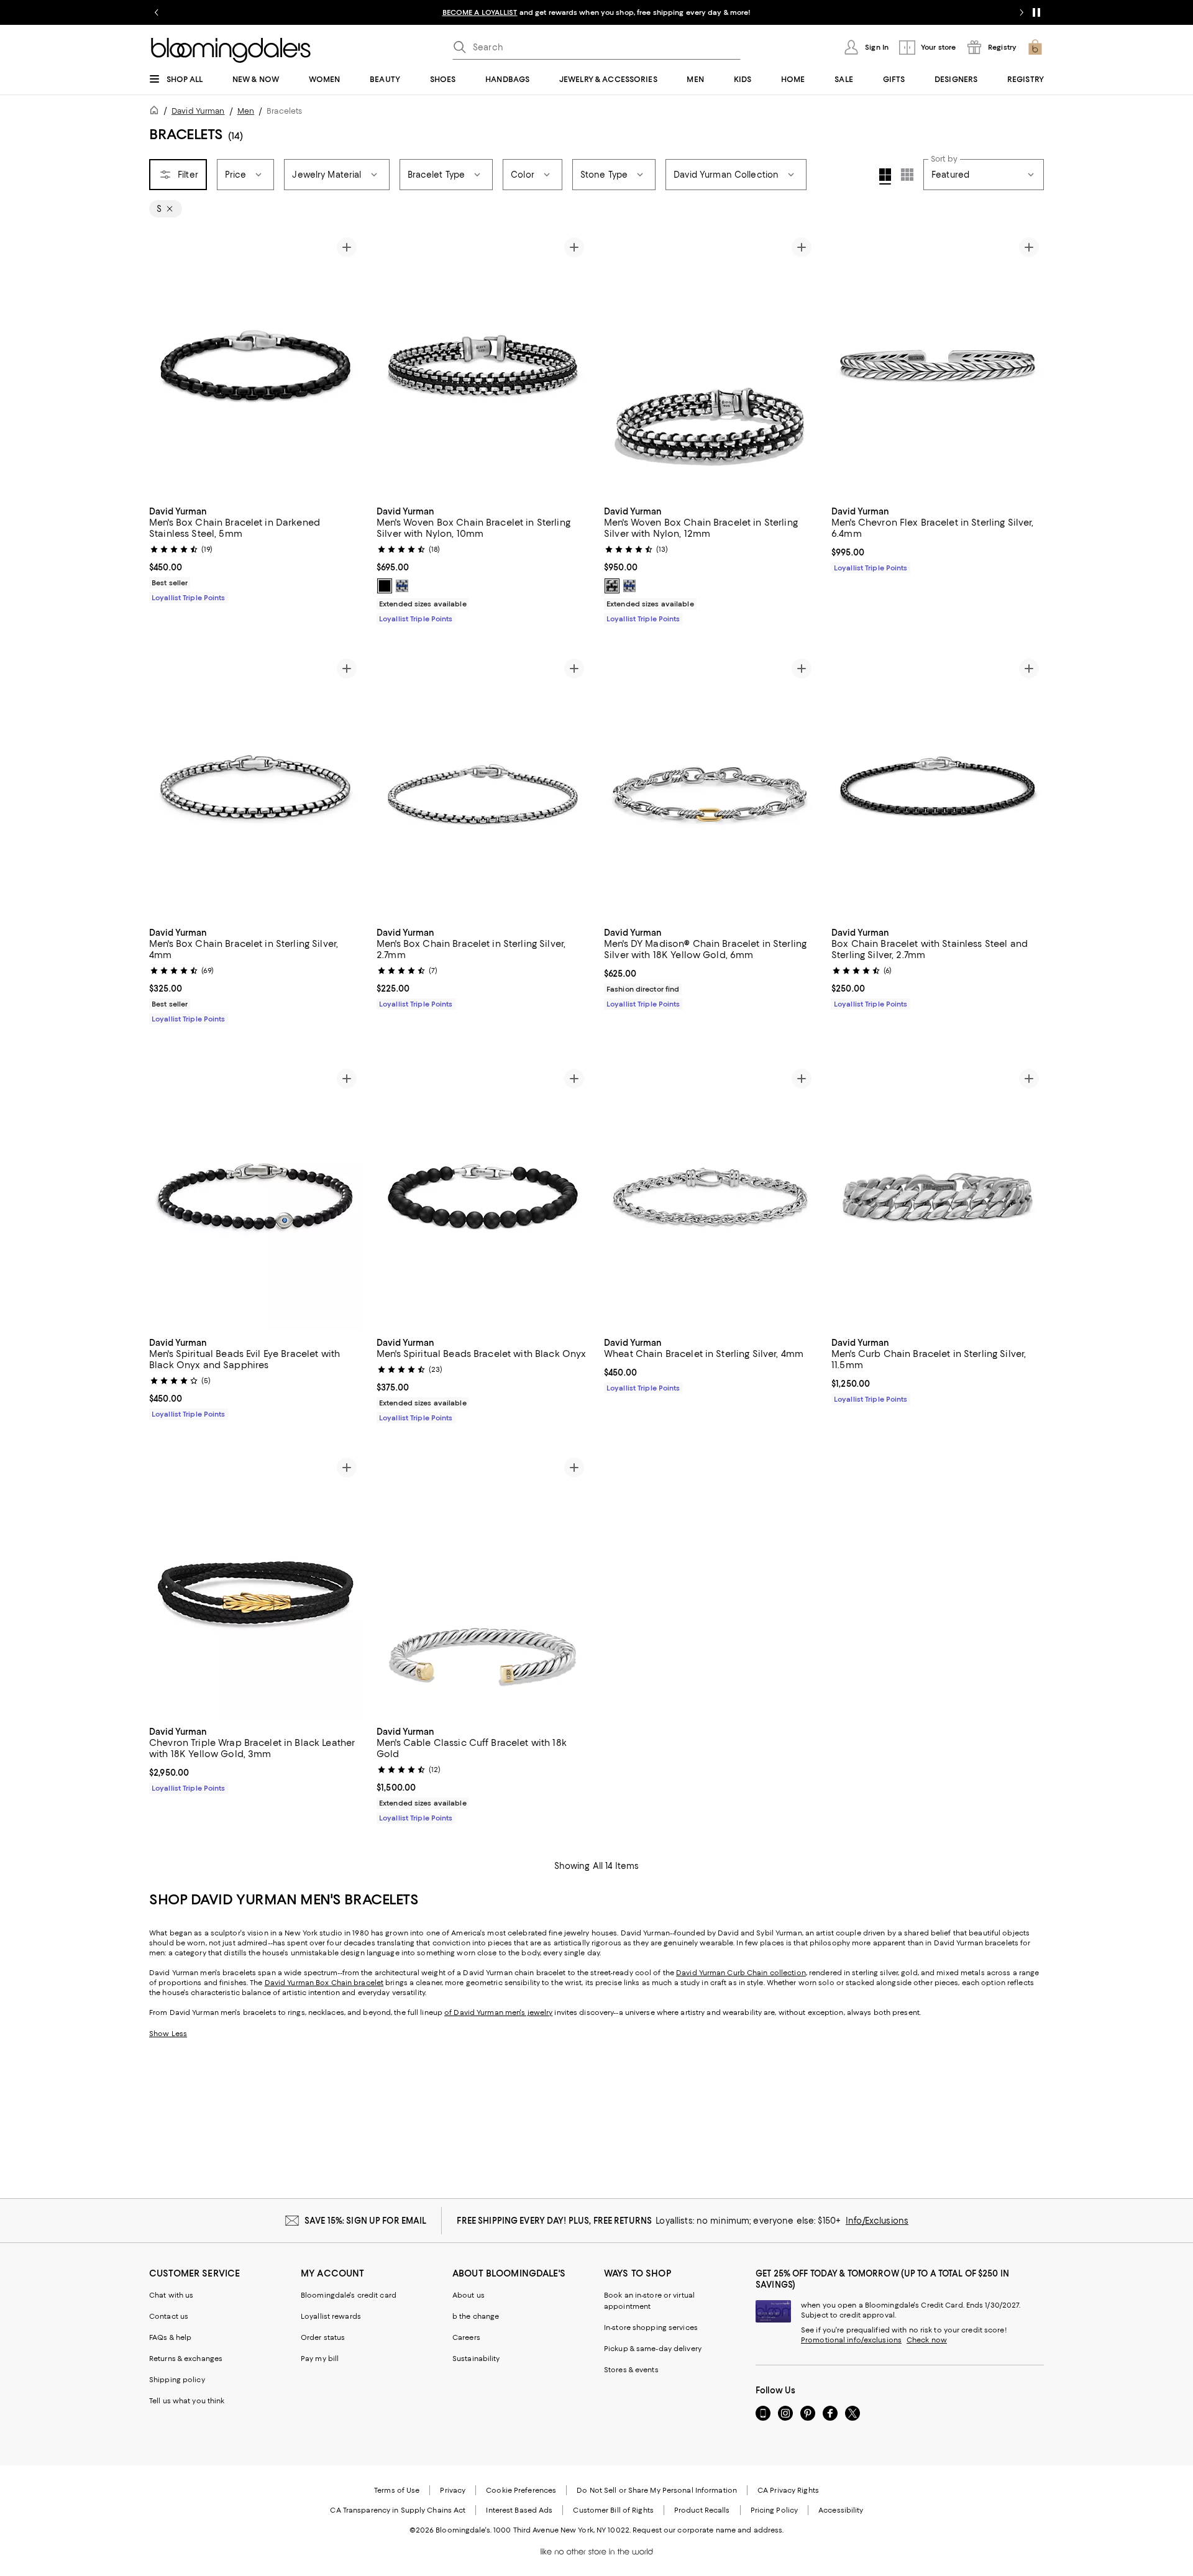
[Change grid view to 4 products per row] (885, 176)
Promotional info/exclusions (851, 2340)
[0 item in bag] (1035, 47)
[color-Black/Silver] (385, 586)
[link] (255, 553)
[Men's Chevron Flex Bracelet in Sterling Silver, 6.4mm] (938, 365)
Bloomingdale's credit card (349, 2295)
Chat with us (171, 2295)
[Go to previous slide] (157, 12)
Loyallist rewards (331, 2316)
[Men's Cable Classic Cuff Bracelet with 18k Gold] (483, 1586)
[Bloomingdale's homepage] (157, 112)
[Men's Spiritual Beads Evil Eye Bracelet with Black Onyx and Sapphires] (255, 1197)
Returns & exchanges (186, 2359)
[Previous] (164, 365)
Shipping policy (177, 2380)
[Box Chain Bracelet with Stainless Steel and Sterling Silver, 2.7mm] (938, 787)
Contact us (169, 2316)
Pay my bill (320, 2359)
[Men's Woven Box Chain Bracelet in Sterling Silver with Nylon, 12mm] (710, 365)
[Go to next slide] (1022, 12)
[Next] (347, 365)
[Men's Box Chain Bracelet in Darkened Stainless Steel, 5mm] (255, 365)
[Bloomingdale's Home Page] (231, 50)
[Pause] (1036, 12)
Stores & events (631, 2370)
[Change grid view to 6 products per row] (907, 175)
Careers (466, 2337)
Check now (927, 2340)
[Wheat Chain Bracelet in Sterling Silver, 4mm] (710, 1197)
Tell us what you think (187, 2401)
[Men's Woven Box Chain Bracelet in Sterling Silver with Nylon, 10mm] (483, 365)
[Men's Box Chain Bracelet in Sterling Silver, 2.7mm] (483, 787)
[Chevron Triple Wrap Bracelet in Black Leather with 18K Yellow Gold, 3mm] (255, 1586)
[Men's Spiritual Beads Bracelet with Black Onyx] (483, 1197)
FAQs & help (170, 2337)
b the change (476, 2316)
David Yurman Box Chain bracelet (324, 1983)
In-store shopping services (651, 2327)
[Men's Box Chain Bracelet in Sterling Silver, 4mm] (255, 787)
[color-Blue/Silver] (402, 586)
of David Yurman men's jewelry (498, 2012)
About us (469, 2295)
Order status (323, 2337)
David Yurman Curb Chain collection (741, 1973)
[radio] (385, 586)
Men (246, 111)
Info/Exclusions (877, 2221)
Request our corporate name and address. (708, 2530)
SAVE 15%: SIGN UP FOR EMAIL (366, 2221)
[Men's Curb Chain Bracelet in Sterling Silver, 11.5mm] (938, 1197)
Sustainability (476, 2359)
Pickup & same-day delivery (653, 2349)
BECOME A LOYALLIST (480, 12)
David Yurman (198, 111)
